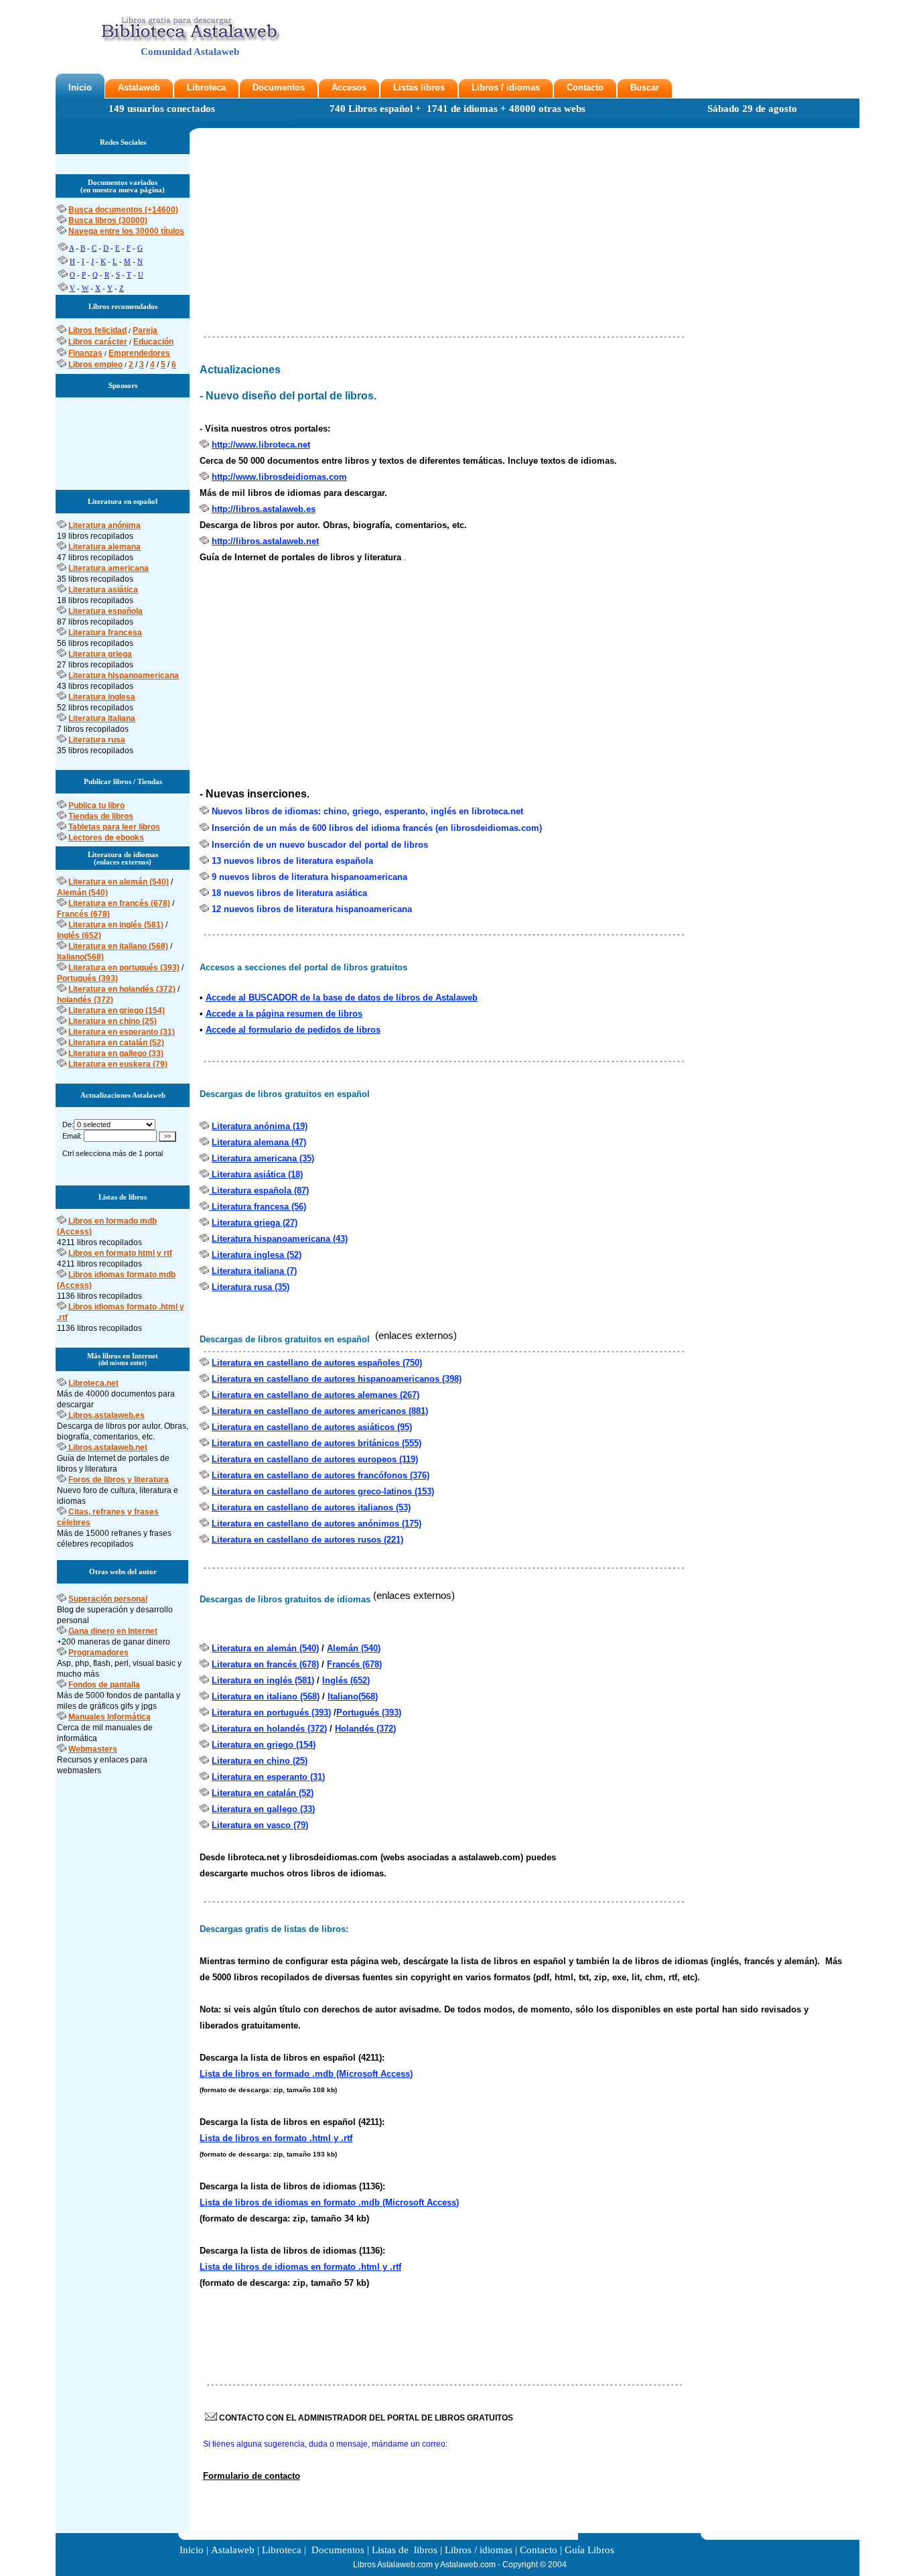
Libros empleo (95, 365)
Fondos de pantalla (104, 1685)
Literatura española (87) (259, 1190)
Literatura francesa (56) (258, 1207)
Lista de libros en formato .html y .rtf (276, 2138)
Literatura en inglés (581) (116, 925)
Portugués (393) (87, 978)
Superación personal (108, 1599)
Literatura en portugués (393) (124, 968)
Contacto (585, 87)
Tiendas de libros (101, 816)
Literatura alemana (104, 547)
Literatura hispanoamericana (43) (280, 1239)
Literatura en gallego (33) (116, 1053)
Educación (153, 342)
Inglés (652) (79, 936)
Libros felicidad (97, 330)
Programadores (98, 1653)
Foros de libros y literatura (119, 1480)
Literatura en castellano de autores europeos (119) (315, 1459)
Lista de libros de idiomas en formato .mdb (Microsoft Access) (329, 2202)
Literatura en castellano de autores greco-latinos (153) (323, 1491)
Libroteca (206, 87)
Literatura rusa (97, 740)
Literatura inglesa (102, 697)
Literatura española (105, 611)
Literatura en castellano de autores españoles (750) (317, 1363)
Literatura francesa (105, 633)
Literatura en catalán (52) (116, 1043)
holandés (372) (85, 1000)
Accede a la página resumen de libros (284, 1014)
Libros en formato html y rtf (120, 1253)
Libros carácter (98, 342)
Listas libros (419, 87)
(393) (392, 1713)
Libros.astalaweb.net (108, 1447)
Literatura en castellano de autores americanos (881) (320, 1411)
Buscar (645, 87)
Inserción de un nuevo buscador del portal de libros (320, 845)
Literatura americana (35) (263, 1158)
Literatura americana (109, 568)
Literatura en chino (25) (113, 1021)
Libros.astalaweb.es (107, 1415)
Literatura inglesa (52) (257, 1255)
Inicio (80, 87)
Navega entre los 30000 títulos (126, 231)
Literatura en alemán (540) (119, 882)
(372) (386, 1729)
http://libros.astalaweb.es (264, 509)
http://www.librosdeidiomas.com (279, 477)
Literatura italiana (102, 718)
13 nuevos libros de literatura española (292, 861)
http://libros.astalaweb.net (265, 541)
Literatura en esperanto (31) (122, 1032)
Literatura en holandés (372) (122, 989)
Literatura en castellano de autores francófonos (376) (321, 1475)
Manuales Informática (110, 1717)
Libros (485, 87)
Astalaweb (139, 87)
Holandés (356, 1729)
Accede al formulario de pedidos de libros (293, 1030)
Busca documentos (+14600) (123, 210)
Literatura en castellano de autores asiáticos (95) (312, 1427)
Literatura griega (100, 654)
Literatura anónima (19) (260, 1126)
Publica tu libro (96, 806)
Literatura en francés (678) (119, 903)
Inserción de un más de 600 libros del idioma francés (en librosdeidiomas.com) (377, 828)
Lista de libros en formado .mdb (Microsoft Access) (306, 2074)
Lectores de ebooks (106, 838)
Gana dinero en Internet (113, 1631)
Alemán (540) (82, 893)
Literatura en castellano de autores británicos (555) (316, 1443)
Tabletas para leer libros (114, 827)
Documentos (279, 87)
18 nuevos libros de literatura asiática (289, 893)
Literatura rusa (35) (251, 1287)
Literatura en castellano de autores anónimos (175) (316, 1524)
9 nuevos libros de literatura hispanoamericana (309, 877)
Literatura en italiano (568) (118, 946)
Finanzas (85, 353)
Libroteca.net (93, 1383)
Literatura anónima (104, 525)
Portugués (359, 1713)
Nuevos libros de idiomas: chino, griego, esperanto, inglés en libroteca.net (367, 811)
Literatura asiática (103, 590)
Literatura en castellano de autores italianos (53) (311, 1507)
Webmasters (93, 1749)
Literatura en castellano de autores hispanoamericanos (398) (337, 1379)
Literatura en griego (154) (117, 1011)
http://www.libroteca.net (261, 445)
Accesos (349, 87)
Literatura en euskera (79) (118, 1064)
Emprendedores (139, 353)
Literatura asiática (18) (256, 1174)
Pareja (145, 330)
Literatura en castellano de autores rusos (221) (307, 1540)
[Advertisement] (123, 438)
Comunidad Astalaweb (190, 52)
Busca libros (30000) (108, 220)
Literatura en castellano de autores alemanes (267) (315, 1395)
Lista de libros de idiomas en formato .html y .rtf (300, 2267)
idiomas (523, 87)
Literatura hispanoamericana (124, 675)
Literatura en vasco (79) (260, 1825)
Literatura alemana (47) (259, 1142)
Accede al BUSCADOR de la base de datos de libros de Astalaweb (342, 997)
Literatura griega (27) (255, 1223)
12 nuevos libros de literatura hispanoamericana (312, 909)
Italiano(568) (80, 957)
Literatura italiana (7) (254, 1271)
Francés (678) (83, 914)
